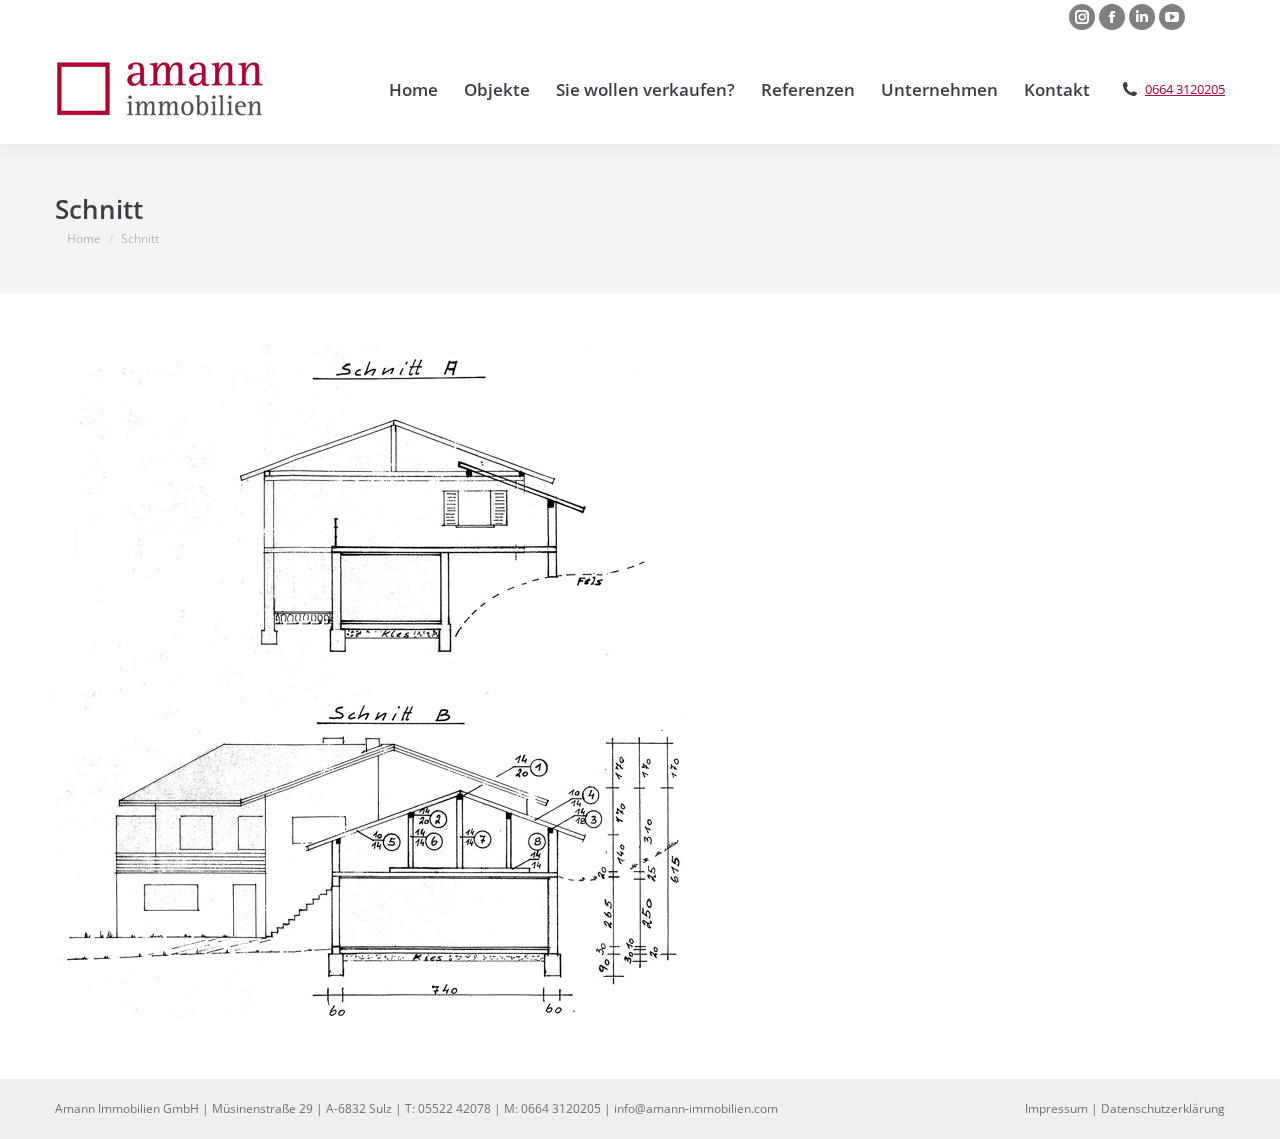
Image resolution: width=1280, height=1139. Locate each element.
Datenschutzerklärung (1163, 1108)
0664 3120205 (1185, 89)
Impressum (1056, 1108)
